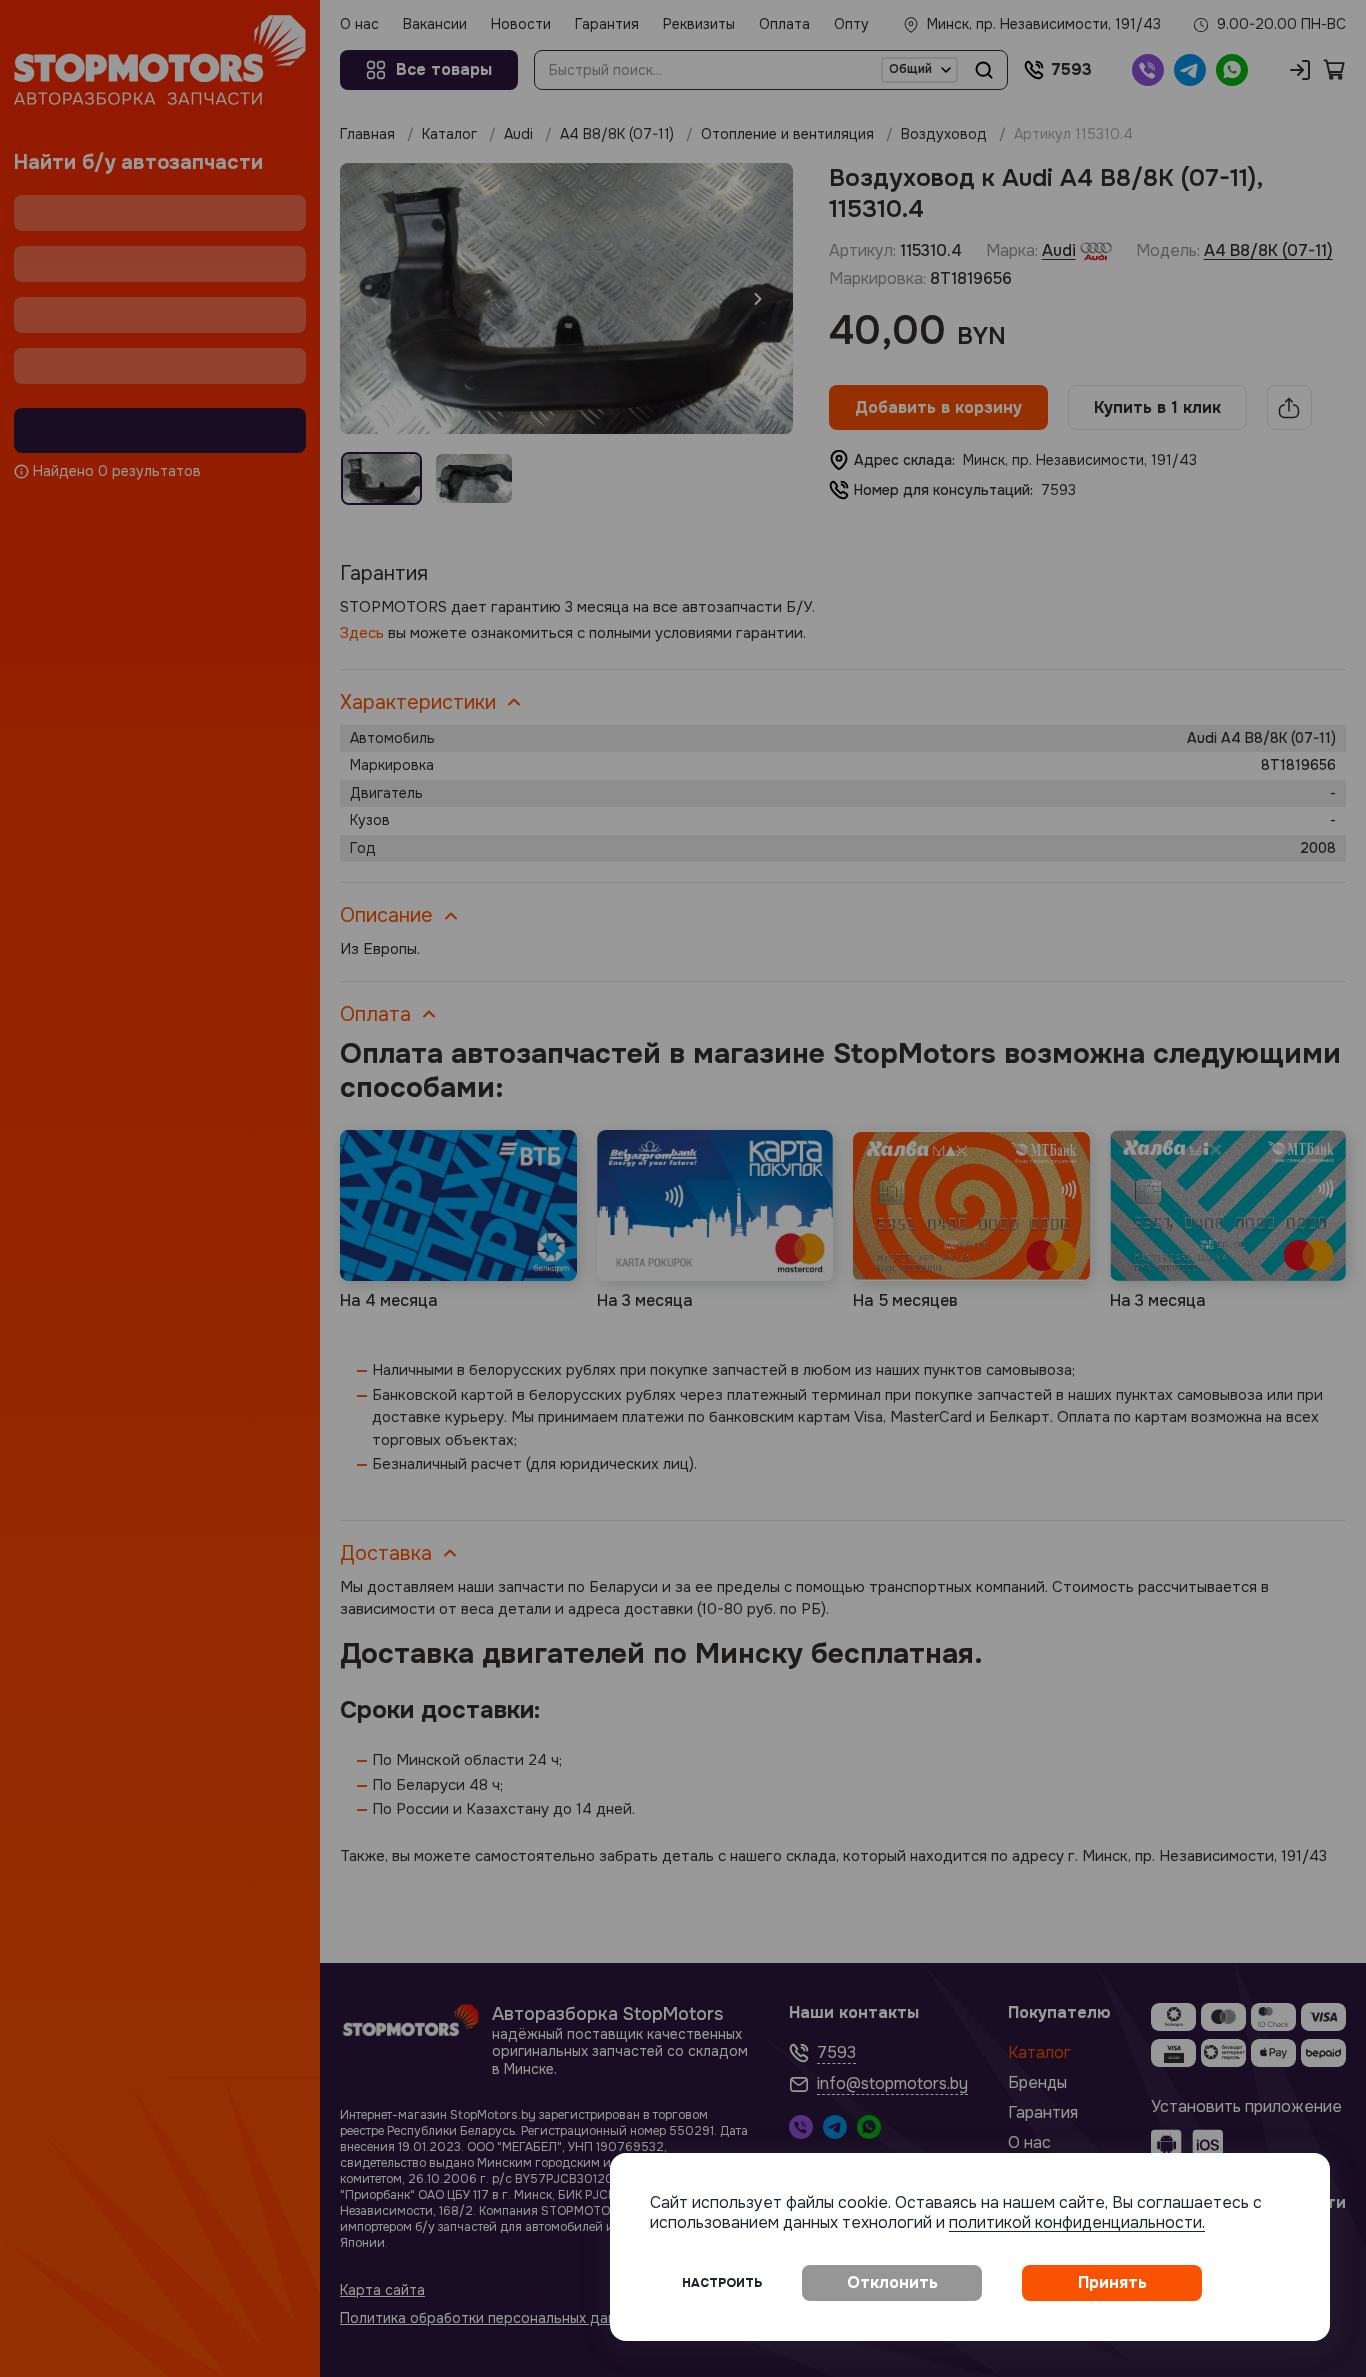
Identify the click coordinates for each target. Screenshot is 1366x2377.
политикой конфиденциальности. (1077, 2222)
